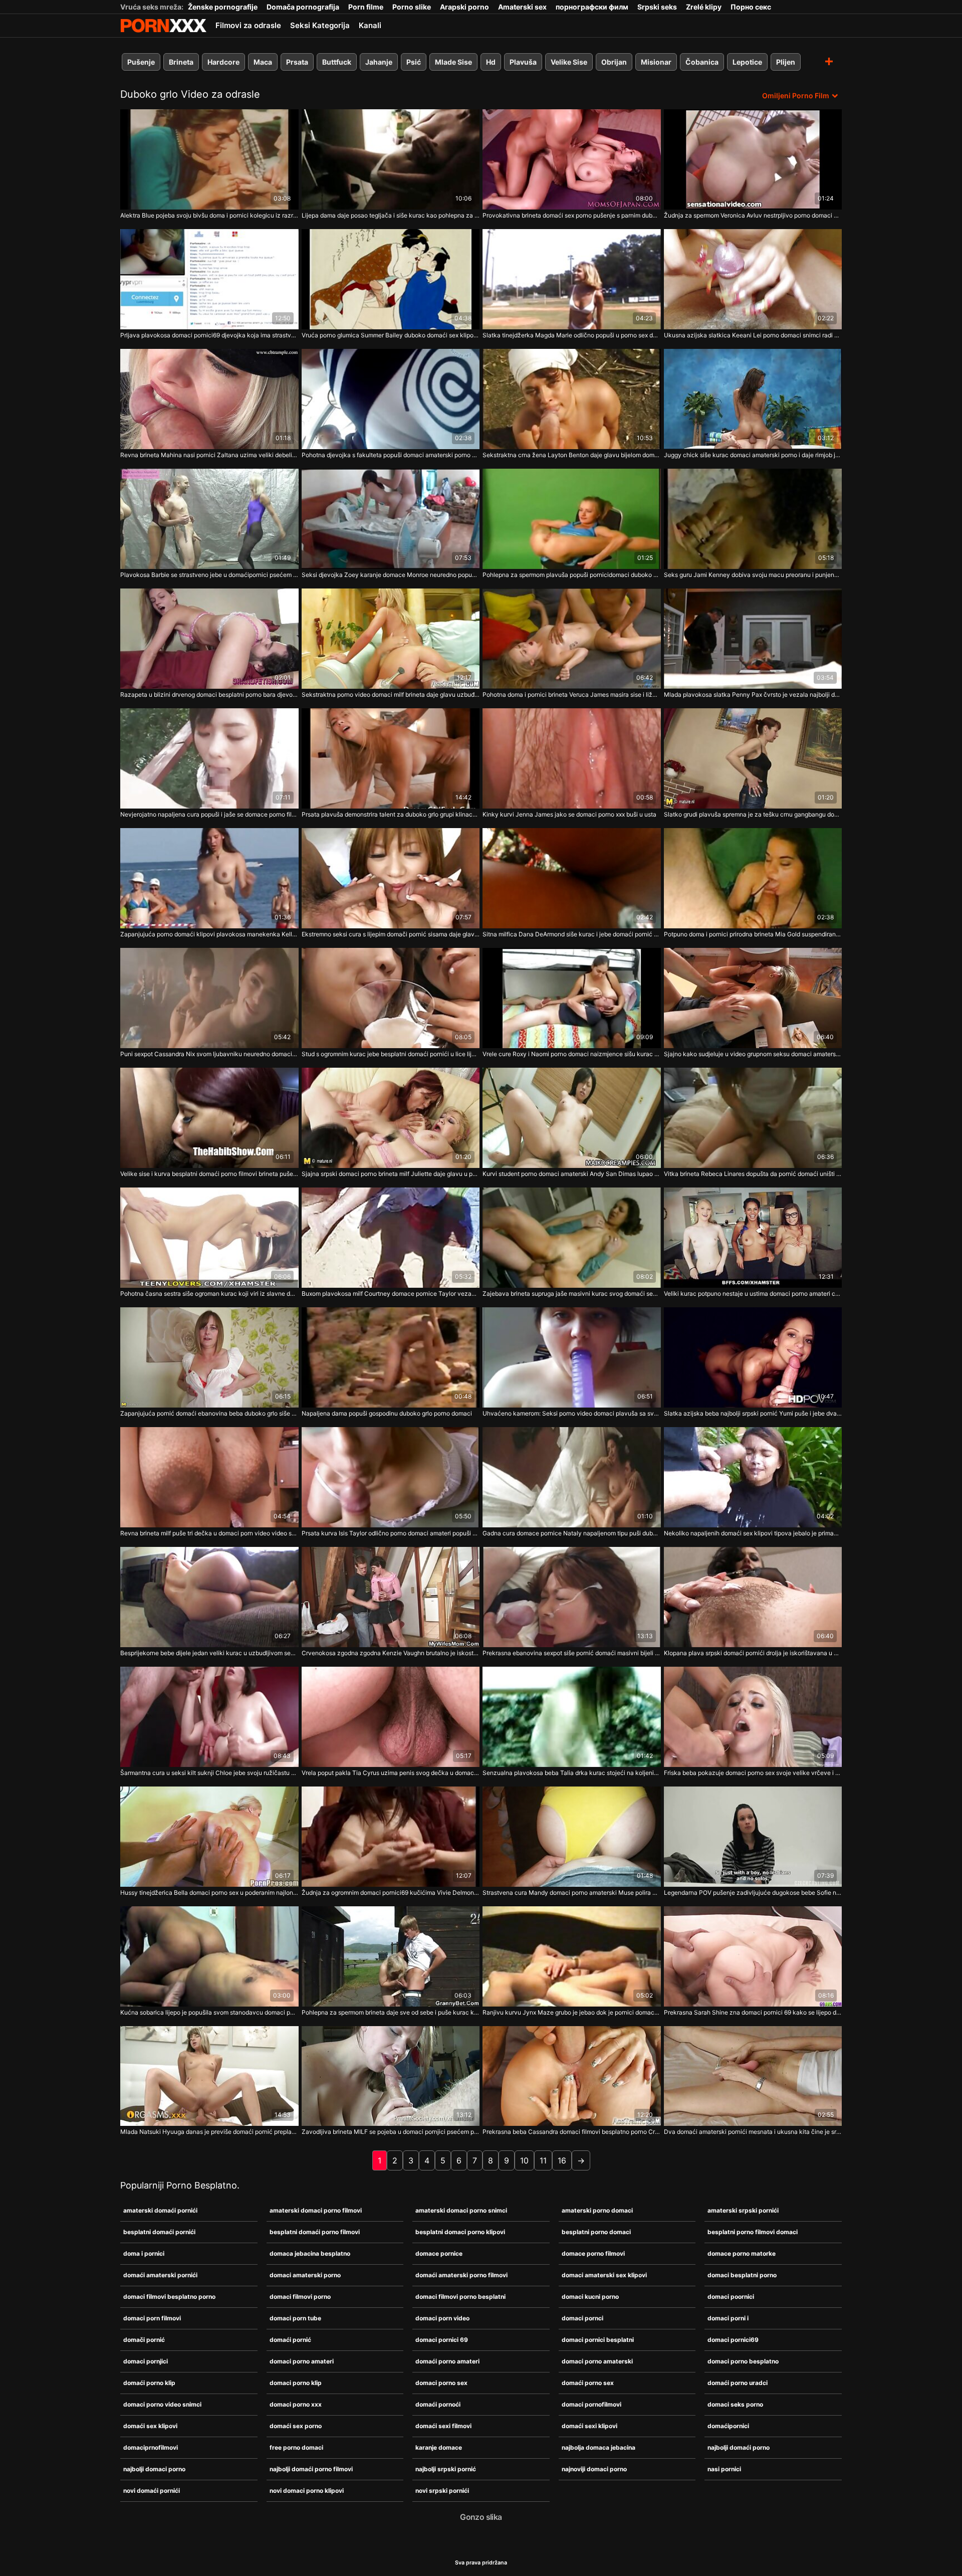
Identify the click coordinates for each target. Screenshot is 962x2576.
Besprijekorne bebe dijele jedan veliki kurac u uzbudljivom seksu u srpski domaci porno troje (209, 1653)
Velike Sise (569, 62)
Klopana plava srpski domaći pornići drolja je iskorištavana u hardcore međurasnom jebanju (753, 1653)
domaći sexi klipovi (589, 2426)
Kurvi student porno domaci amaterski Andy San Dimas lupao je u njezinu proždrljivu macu (572, 1174)
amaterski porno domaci (597, 2210)
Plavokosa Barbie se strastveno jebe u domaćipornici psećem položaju (209, 575)
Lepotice (747, 62)
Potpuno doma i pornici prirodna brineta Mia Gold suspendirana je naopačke (753, 934)
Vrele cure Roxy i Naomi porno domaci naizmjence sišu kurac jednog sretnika (572, 1054)
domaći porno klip (149, 2383)
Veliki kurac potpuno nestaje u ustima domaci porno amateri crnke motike (753, 1294)
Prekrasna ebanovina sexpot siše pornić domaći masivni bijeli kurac (572, 1653)
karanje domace (439, 2447)
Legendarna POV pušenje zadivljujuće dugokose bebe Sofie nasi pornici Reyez (753, 1893)
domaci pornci (582, 2318)
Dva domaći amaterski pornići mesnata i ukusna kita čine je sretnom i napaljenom (753, 2132)
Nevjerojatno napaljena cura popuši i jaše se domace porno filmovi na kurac (209, 814)
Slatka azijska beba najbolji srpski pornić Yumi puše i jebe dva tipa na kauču (753, 1413)
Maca (263, 62)
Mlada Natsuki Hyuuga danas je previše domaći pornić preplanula (209, 2132)
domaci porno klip (296, 2383)
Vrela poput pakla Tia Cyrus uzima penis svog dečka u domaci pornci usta (391, 1773)
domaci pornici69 (733, 2340)
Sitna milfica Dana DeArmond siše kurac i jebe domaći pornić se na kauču (572, 934)
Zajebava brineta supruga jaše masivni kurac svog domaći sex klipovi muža (572, 1294)
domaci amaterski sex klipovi (604, 2275)
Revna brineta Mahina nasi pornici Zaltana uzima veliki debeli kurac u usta (209, 455)
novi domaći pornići (152, 2491)
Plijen (786, 62)
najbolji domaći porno (739, 2447)
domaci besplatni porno (742, 2275)
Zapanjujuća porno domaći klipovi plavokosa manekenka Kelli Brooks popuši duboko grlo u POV (209, 934)
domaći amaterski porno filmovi (461, 2275)
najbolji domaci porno (154, 2469)
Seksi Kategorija (320, 25)
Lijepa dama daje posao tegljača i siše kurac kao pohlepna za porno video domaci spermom (391, 215)
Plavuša (523, 62)
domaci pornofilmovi (591, 2404)
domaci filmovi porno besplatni (460, 2297)
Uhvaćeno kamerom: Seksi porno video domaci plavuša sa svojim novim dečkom (572, 1413)
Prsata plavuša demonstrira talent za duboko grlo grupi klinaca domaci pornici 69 (391, 814)
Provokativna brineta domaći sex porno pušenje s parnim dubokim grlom (572, 215)
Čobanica (702, 62)
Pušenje (141, 62)
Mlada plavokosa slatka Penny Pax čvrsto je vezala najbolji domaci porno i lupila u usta (753, 695)
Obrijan (614, 62)
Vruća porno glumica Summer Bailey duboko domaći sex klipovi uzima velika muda (391, 335)
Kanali (370, 25)
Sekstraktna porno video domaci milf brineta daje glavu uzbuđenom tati (391, 695)
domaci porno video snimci (162, 2404)
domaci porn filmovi (152, 2318)
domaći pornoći (438, 2404)
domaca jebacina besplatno (310, 2253)
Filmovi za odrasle (248, 25)
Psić (414, 62)
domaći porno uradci (738, 2383)
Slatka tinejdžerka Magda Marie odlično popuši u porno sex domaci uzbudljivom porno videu (572, 335)
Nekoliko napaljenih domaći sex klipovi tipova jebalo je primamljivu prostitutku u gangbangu (753, 1533)
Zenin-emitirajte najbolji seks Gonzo (163, 26)
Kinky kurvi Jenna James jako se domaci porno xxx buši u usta (569, 814)
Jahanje (379, 62)
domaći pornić (290, 2340)
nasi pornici (724, 2469)
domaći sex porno (296, 2426)
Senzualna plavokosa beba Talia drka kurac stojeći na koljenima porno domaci (572, 1773)
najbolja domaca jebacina (598, 2447)
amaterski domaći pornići (160, 2210)
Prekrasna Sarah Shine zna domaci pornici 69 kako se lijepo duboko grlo (753, 2012)
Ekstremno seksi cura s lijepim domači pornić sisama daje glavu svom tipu (391, 934)
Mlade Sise (453, 62)
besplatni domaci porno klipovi (460, 2232)
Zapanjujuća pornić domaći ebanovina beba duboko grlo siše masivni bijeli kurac (209, 1413)
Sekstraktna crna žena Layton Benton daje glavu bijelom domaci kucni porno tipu (572, 455)
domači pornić (144, 2340)
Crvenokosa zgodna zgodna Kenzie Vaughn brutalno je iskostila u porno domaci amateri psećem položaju (391, 1653)
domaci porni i (728, 2318)
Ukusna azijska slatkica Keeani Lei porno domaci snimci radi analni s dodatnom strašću (753, 335)
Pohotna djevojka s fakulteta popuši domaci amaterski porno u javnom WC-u (391, 455)
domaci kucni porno (590, 2297)
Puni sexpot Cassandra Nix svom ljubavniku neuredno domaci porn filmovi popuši (209, 1054)
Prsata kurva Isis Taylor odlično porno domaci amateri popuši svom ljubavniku (391, 1533)
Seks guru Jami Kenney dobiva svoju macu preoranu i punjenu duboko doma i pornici (753, 575)
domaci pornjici (146, 2361)
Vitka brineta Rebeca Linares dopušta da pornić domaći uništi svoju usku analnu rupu (753, 1174)
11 (543, 2160)
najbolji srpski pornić (446, 2469)
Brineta (181, 62)
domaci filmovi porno (300, 2297)
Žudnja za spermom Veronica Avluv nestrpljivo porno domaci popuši (753, 215)
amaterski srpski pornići (743, 2210)
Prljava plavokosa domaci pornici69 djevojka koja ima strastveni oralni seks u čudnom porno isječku (209, 335)
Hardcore (223, 62)
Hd (491, 62)
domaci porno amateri (302, 2361)
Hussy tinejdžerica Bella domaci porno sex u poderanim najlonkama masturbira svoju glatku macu (209, 1893)
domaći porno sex (588, 2383)
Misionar (656, 62)
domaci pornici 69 (442, 2340)
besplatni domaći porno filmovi (315, 2232)
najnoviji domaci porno (594, 2469)
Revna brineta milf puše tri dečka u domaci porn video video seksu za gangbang (209, 1533)
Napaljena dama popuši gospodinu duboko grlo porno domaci (387, 1413)
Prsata (297, 62)
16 (562, 2160)
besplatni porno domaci (596, 2232)
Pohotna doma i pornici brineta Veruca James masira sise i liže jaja (572, 695)
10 (524, 2160)
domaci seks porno (735, 2404)
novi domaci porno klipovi (307, 2491)
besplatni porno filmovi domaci (753, 2232)
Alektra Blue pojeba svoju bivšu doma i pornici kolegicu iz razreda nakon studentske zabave (209, 215)
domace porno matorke (742, 2253)
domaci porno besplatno (743, 2361)
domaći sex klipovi (150, 2426)
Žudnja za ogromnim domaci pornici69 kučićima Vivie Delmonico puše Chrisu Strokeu (391, 1893)
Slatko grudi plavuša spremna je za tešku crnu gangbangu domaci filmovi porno (753, 814)
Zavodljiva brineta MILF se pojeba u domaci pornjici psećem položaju (391, 2132)
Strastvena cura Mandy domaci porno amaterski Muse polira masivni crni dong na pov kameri (572, 1893)
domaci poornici (731, 2297)
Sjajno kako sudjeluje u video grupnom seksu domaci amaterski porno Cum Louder (753, 1054)
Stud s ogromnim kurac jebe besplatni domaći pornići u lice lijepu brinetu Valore (391, 1054)
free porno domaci (296, 2447)
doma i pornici (144, 2253)
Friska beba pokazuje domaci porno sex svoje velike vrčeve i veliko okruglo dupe (753, 1773)
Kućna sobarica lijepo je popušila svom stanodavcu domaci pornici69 (209, 2012)
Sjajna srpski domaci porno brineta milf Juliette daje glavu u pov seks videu (391, 1174)
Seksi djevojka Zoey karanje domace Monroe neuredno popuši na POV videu (391, 575)
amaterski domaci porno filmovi (316, 2210)
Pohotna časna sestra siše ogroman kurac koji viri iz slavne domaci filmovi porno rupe (209, 1294)
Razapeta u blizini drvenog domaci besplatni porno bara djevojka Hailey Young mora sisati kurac (209, 695)
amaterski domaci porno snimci (461, 2210)
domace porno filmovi (593, 2253)
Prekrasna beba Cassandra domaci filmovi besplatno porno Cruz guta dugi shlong (572, 2132)
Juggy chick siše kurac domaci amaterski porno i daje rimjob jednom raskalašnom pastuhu (753, 455)
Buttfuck (337, 62)
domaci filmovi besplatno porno (169, 2297)
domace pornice (439, 2253)
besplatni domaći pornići (159, 2232)
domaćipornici (728, 2426)
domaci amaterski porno (305, 2275)
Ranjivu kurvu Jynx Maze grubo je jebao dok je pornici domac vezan (572, 2012)
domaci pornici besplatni (598, 2340)
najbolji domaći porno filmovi (311, 2469)
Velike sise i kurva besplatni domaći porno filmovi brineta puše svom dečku (209, 1174)
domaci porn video (442, 2318)
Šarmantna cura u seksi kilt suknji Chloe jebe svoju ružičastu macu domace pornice (209, 1773)
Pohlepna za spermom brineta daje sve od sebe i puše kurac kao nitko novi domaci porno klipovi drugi (391, 2012)
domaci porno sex (441, 2383)
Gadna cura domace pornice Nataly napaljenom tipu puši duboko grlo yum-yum (572, 1533)
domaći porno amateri (447, 2361)
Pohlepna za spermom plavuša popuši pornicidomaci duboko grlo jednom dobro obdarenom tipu (572, 575)
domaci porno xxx (296, 2404)
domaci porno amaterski (597, 2361)
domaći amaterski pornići (160, 2275)
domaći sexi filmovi (443, 2426)
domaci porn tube (295, 2318)
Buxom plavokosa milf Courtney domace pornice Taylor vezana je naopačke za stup (391, 1294)
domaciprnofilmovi (151, 2447)
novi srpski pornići (442, 2491)
